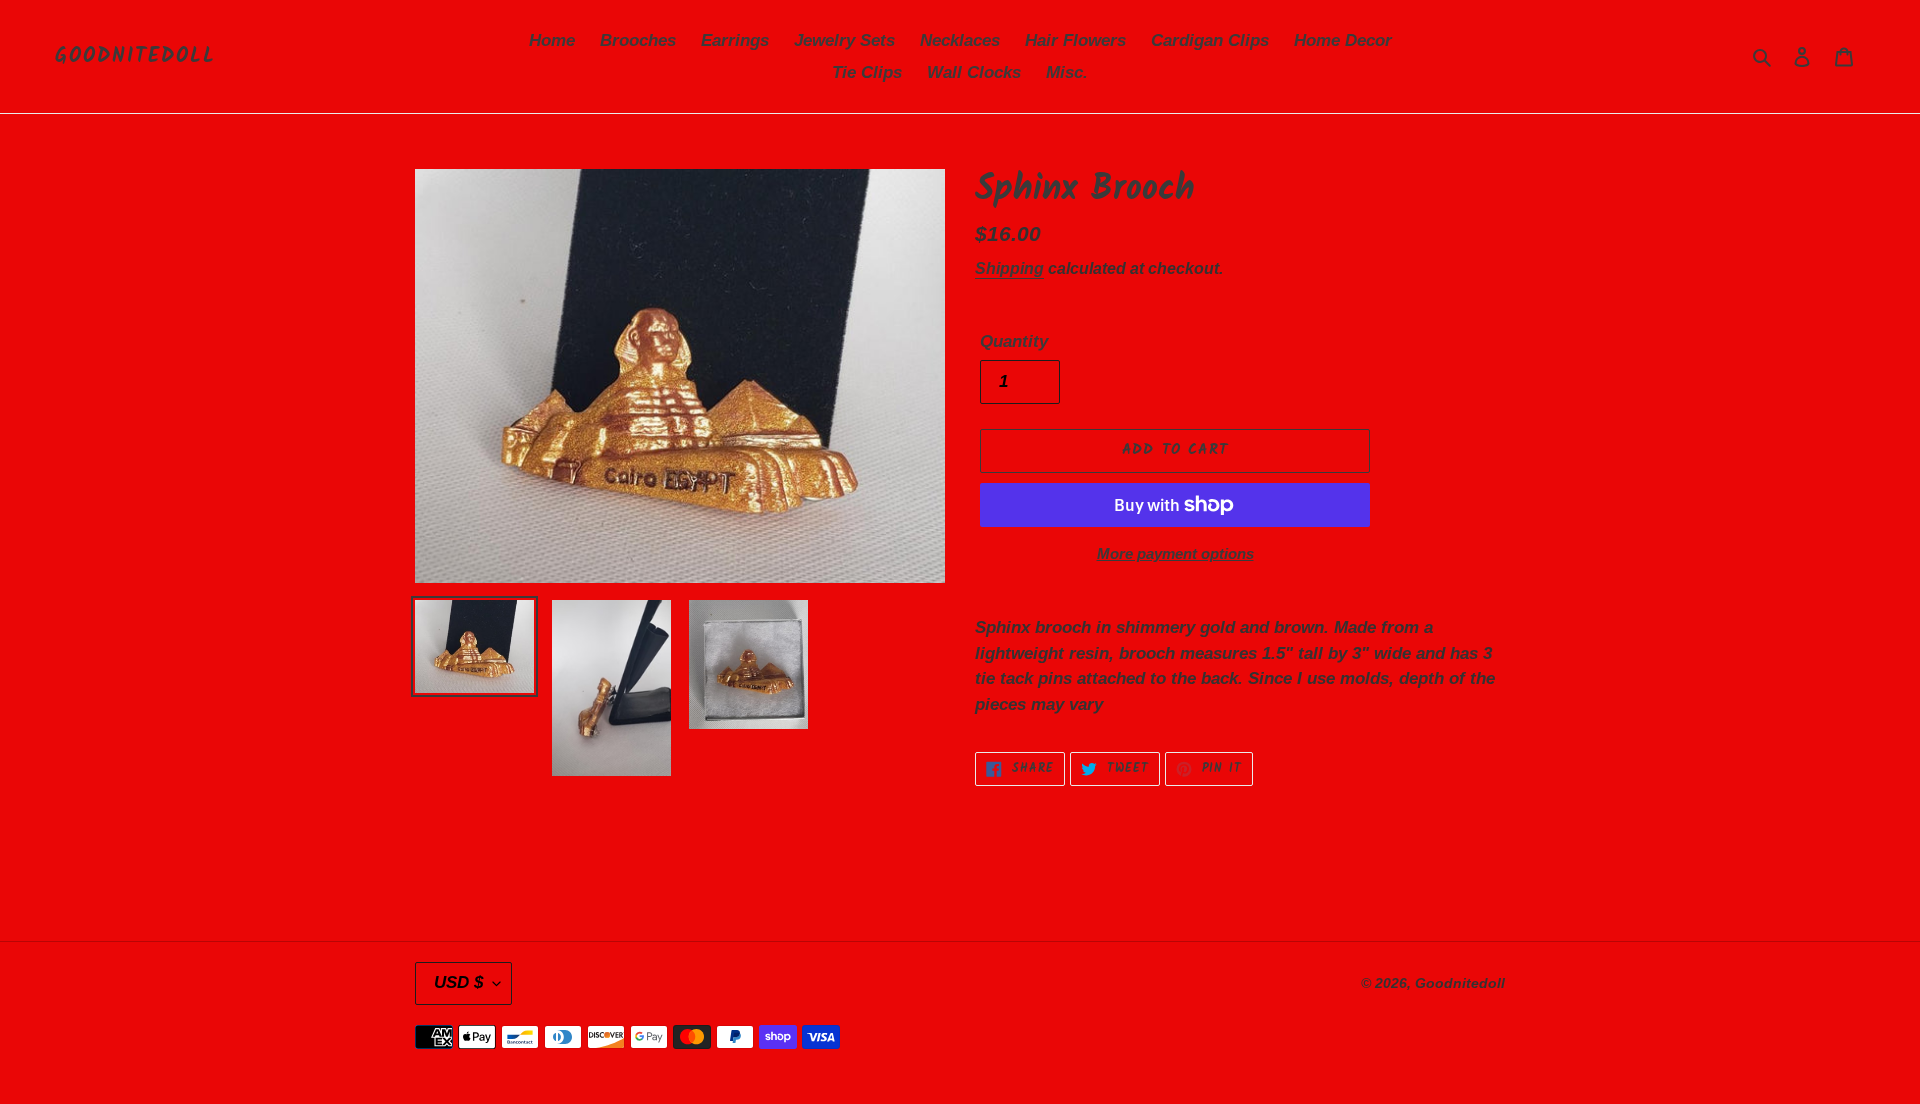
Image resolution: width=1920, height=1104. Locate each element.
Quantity (1014, 341)
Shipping (1009, 268)
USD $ (458, 982)
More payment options (1175, 553)
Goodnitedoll (135, 57)
